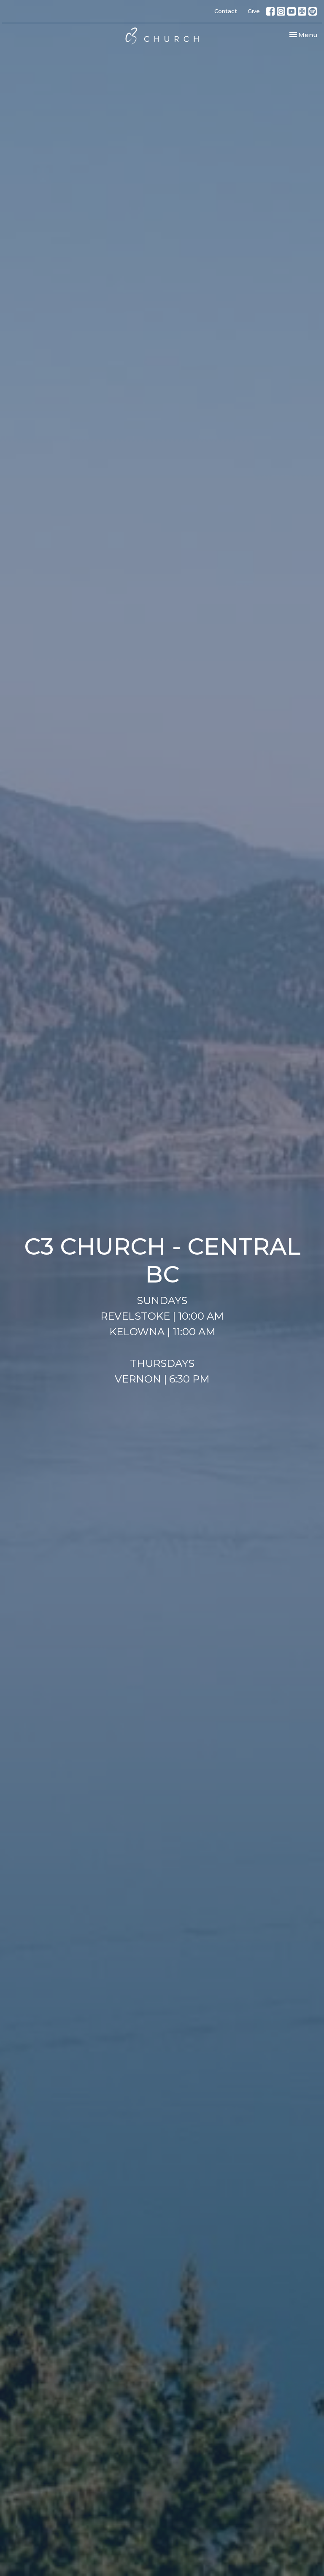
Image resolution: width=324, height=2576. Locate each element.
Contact (226, 11)
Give (254, 11)
